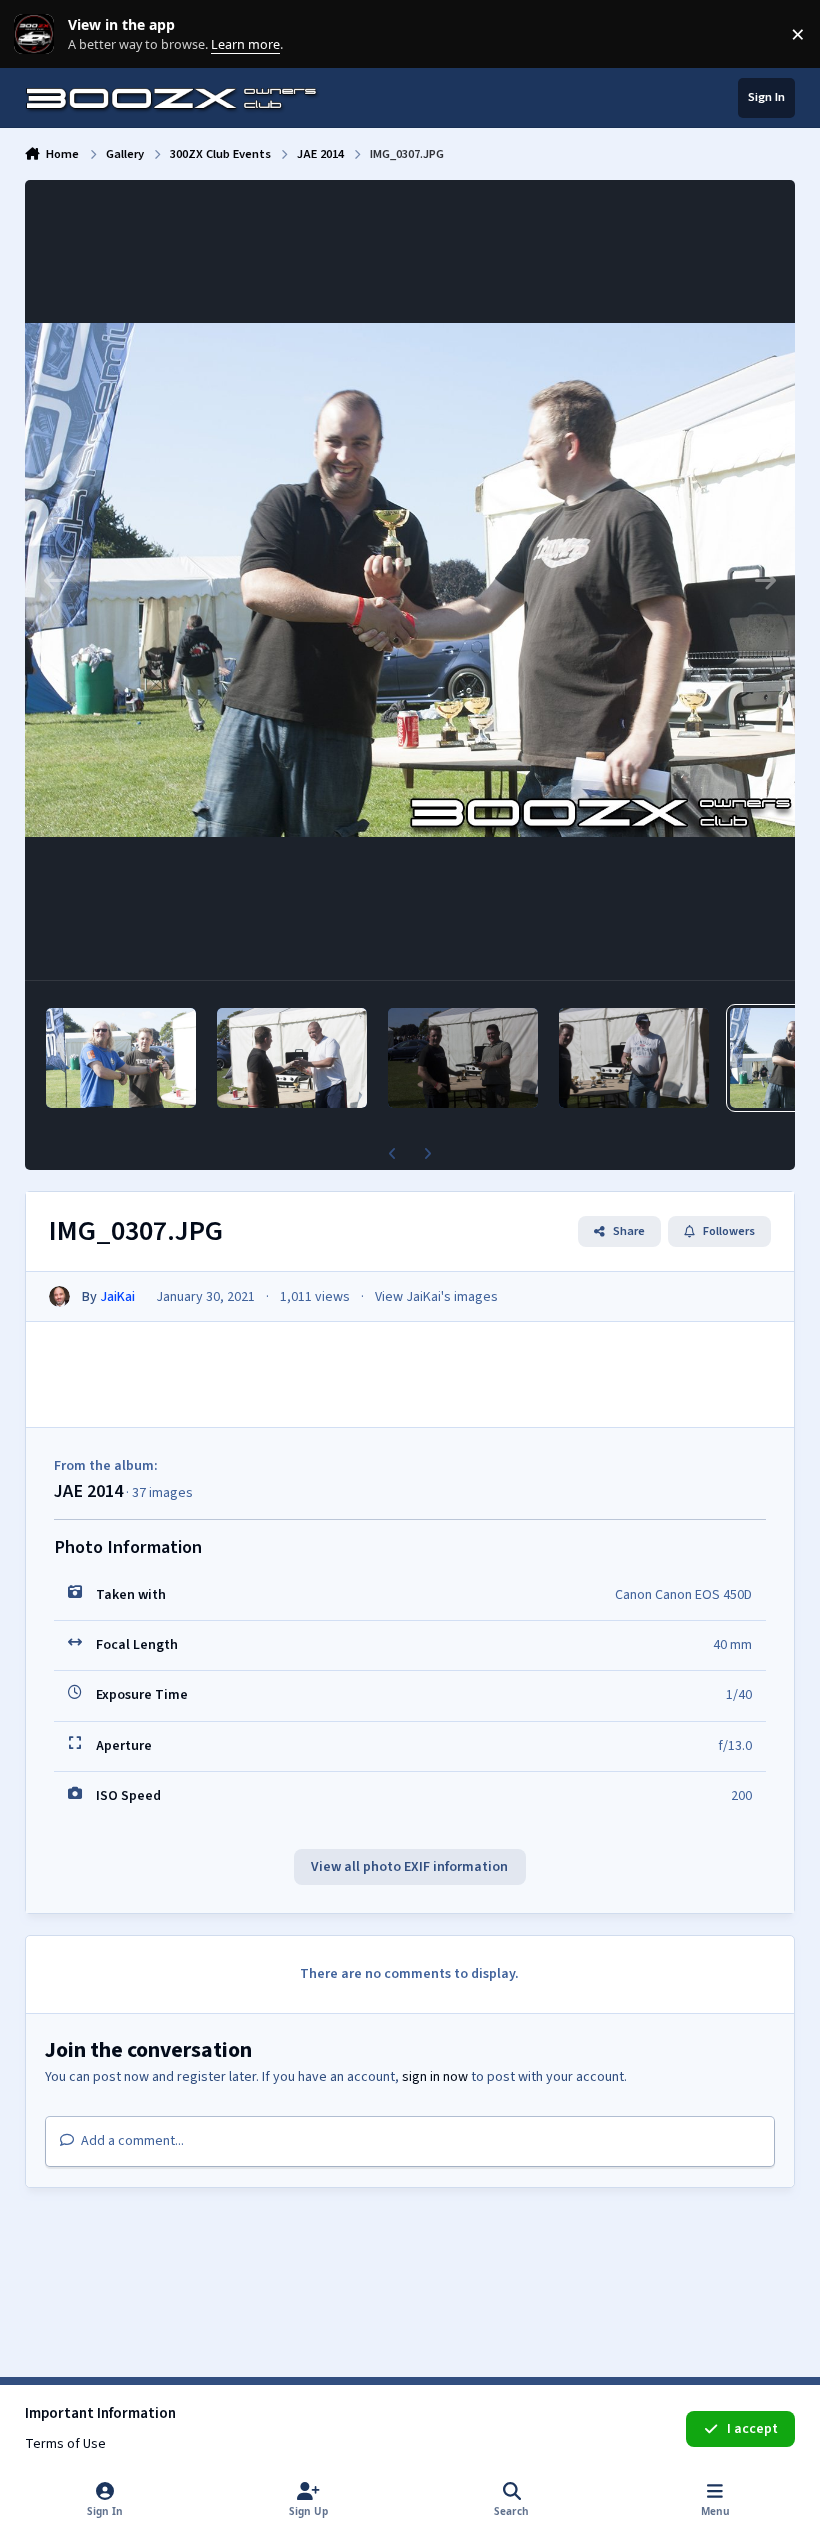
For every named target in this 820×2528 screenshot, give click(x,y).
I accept (752, 2429)
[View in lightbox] (410, 580)
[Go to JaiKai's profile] (59, 1296)
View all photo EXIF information (409, 1867)
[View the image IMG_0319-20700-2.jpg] (292, 1058)
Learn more (38, 34)
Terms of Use (65, 2444)
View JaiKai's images (436, 1297)
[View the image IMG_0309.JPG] (634, 1058)
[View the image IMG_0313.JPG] (463, 1058)
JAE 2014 (88, 1491)
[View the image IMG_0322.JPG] (121, 1058)
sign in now (435, 2077)
